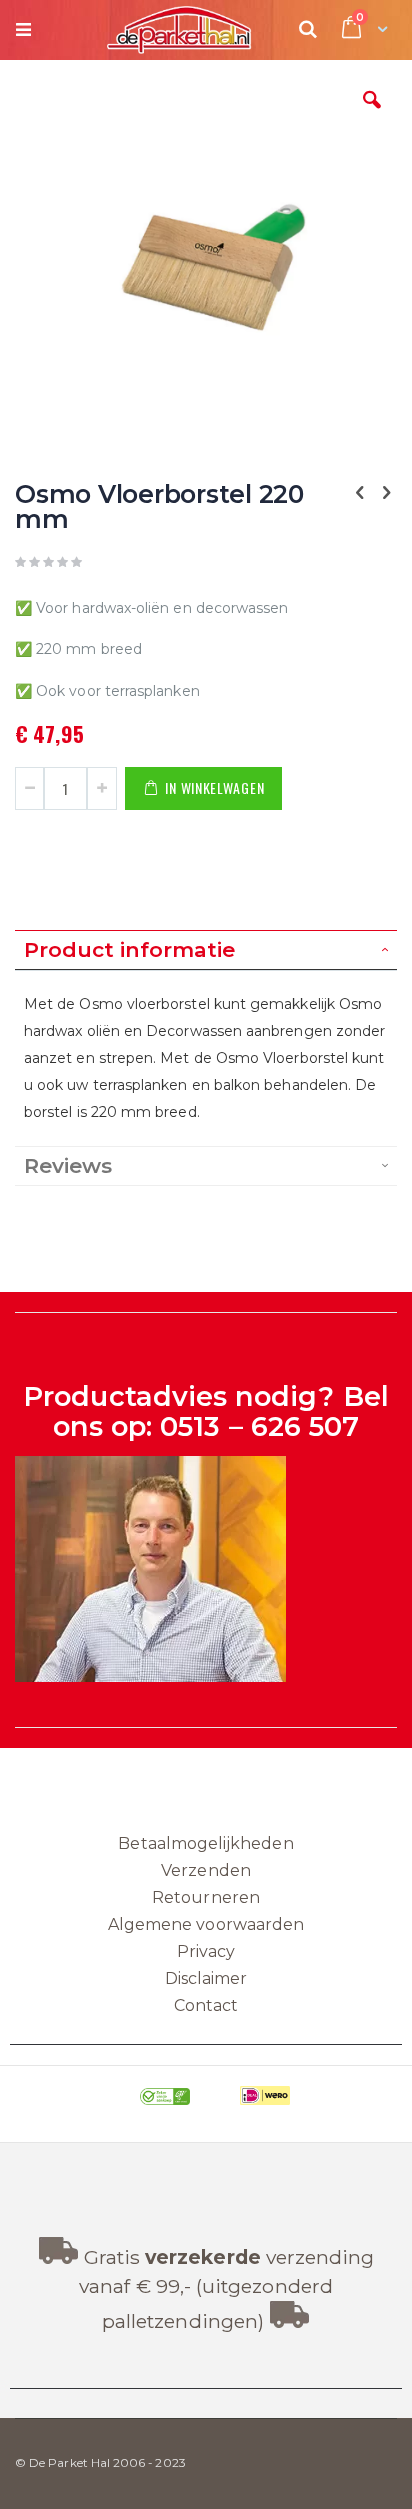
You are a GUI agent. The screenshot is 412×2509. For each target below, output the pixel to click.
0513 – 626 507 (259, 1426)
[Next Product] (386, 493)
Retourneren (206, 1897)
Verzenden (206, 1870)
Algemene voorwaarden (206, 1924)
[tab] (206, 950)
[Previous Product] (360, 493)
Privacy (206, 1951)
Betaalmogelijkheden (205, 1843)
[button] (372, 115)
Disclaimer (206, 1978)
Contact (206, 2005)
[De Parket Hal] (146, 30)
